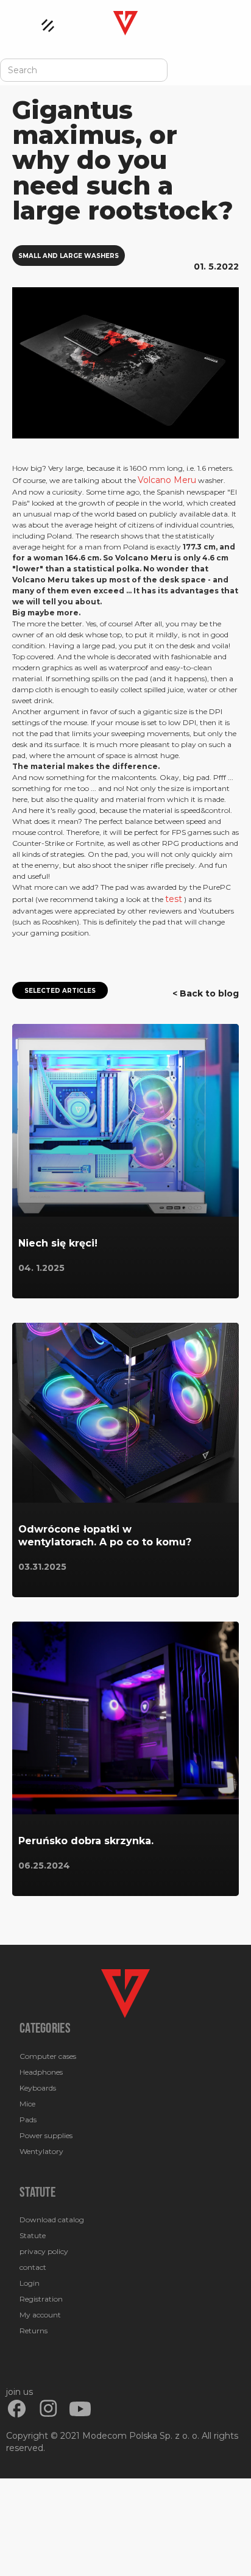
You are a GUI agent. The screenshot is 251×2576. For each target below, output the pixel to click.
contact (33, 2267)
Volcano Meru (167, 480)
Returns (34, 2331)
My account (40, 2315)
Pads (28, 2120)
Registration (41, 2299)
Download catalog (52, 2220)
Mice (27, 2104)
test (174, 899)
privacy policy (44, 2251)
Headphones (41, 2072)
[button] (42, 23)
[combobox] (84, 70)
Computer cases (48, 2056)
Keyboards (38, 2088)
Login (30, 2283)
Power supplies (46, 2135)
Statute (33, 2235)
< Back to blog (206, 993)
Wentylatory (41, 2151)
